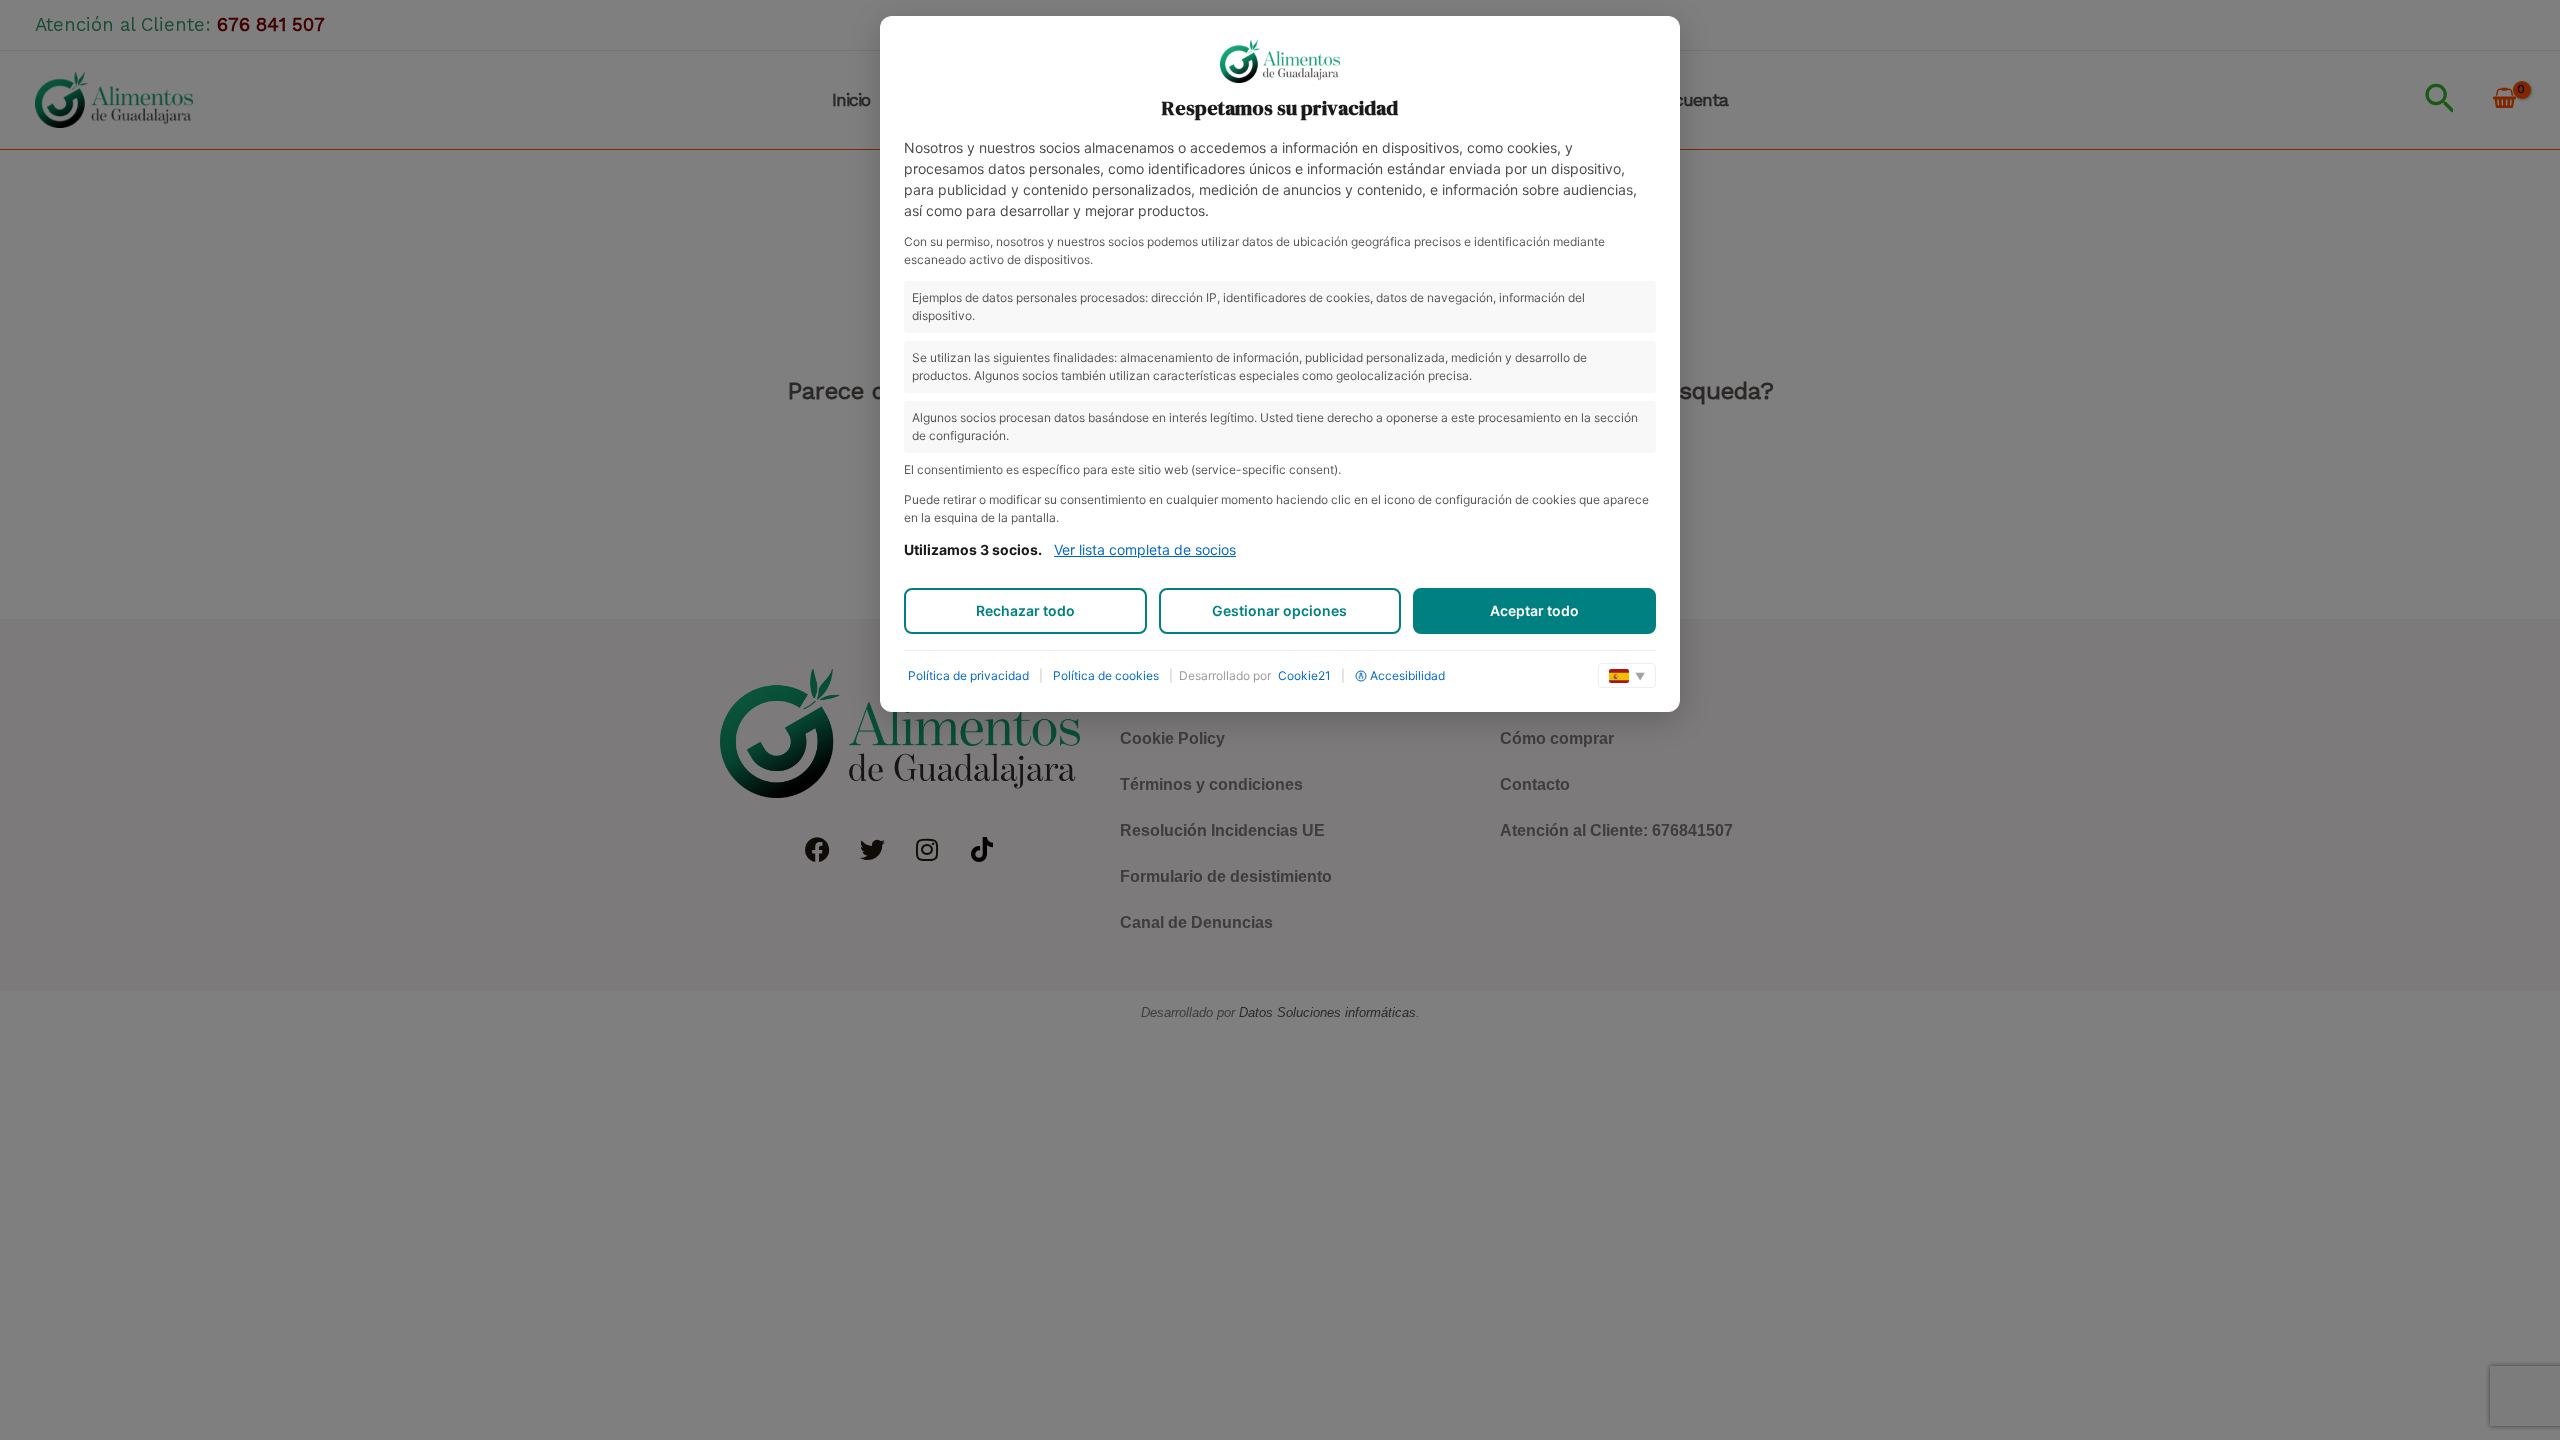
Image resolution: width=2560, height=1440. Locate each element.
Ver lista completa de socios (1145, 549)
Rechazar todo (1025, 610)
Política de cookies (1106, 675)
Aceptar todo (1534, 610)
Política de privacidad (968, 675)
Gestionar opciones (1279, 610)
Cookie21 (1304, 675)
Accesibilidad (1407, 675)
